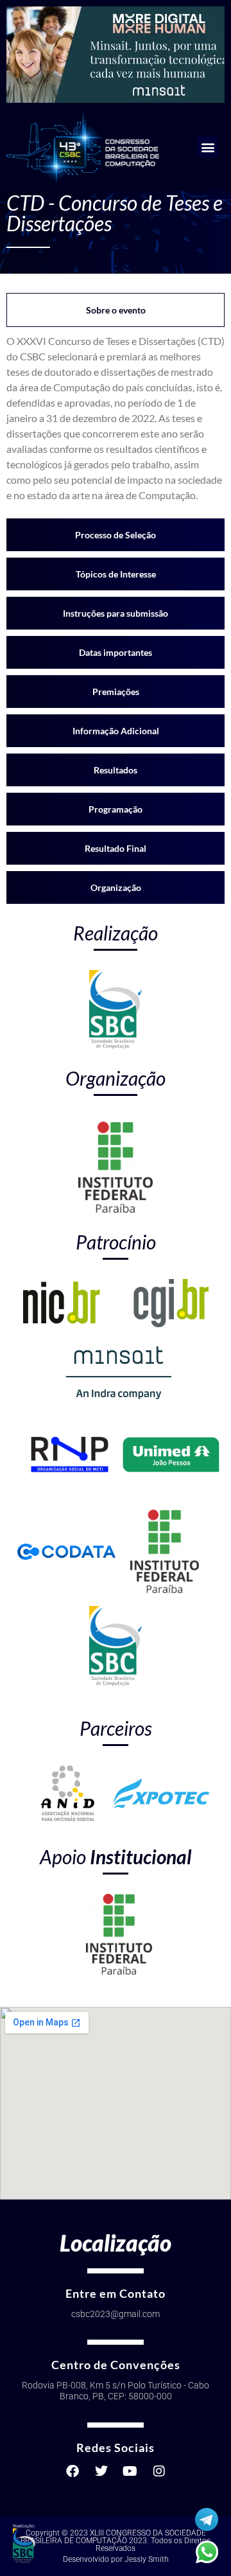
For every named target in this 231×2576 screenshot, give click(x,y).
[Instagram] (159, 2471)
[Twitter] (101, 2471)
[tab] (116, 310)
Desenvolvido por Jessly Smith (116, 2559)
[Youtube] (130, 2471)
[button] (208, 147)
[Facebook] (73, 2471)
